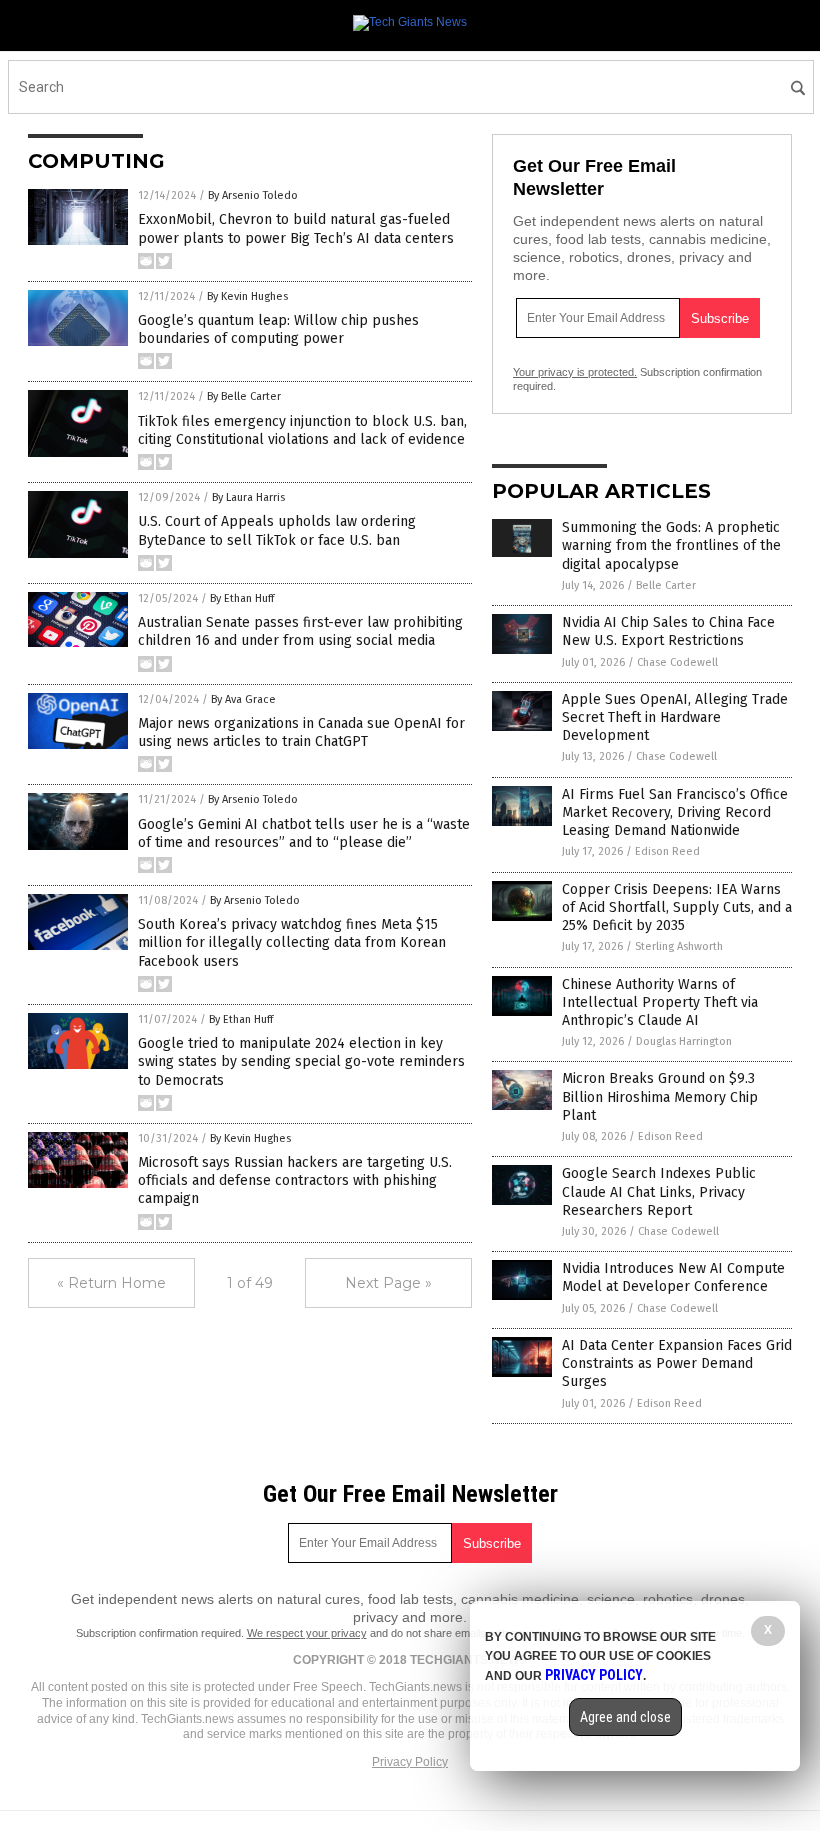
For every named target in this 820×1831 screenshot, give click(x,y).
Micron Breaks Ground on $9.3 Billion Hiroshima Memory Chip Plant (660, 1096)
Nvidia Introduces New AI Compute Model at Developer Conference (673, 1277)
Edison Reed (667, 851)
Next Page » (388, 1283)
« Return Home (111, 1283)
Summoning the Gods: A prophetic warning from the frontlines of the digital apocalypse (671, 545)
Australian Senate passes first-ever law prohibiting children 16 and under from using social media (300, 631)
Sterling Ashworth (679, 946)
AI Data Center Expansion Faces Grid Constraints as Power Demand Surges (677, 1363)
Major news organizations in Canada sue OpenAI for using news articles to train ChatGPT (301, 732)
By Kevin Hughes (247, 296)
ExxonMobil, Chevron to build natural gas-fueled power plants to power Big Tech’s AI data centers (296, 228)
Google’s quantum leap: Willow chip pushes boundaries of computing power (278, 329)
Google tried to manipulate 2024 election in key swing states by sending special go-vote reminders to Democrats (301, 1061)
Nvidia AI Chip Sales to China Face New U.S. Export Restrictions (668, 631)
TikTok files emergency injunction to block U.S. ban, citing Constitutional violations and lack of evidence (302, 430)
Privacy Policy (410, 1762)
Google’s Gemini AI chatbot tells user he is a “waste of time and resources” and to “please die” (304, 833)
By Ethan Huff (242, 598)
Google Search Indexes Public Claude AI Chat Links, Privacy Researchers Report (659, 1191)
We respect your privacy (307, 1633)
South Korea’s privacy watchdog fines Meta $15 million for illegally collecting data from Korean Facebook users (292, 942)
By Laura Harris (248, 497)
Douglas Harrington (684, 1041)
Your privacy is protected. (575, 372)
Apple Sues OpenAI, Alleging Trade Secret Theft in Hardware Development (675, 717)
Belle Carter (666, 585)
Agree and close (625, 1717)
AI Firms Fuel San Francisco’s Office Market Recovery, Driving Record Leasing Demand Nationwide (675, 812)
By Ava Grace (243, 699)
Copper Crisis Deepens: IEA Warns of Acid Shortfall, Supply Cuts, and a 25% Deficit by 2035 (677, 907)
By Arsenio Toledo (253, 195)
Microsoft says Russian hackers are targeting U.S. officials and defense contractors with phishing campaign (295, 1180)
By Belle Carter (244, 396)
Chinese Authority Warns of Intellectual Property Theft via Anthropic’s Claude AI (660, 1002)
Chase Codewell (677, 662)
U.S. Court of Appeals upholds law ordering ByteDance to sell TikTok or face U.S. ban (277, 530)
